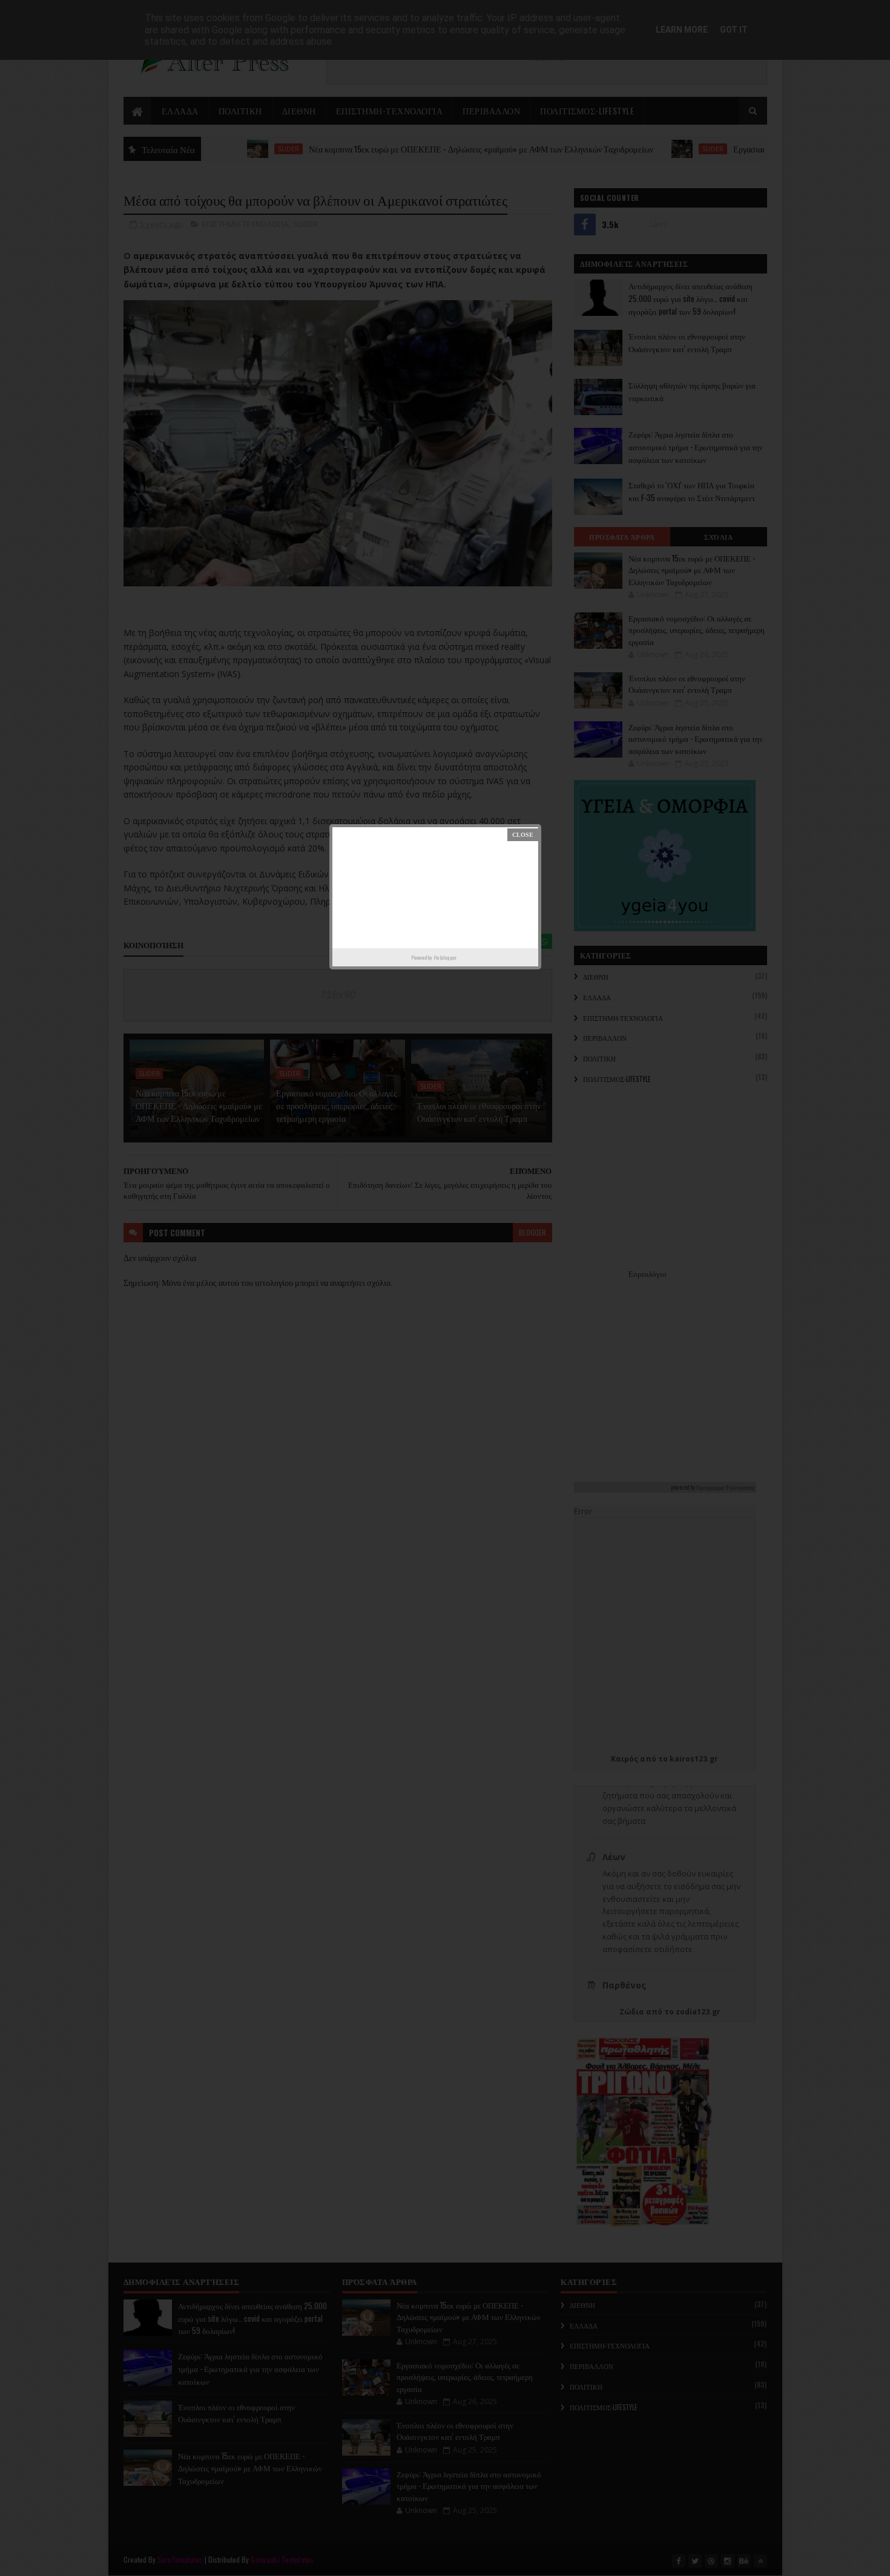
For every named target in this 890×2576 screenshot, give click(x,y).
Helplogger (445, 957)
